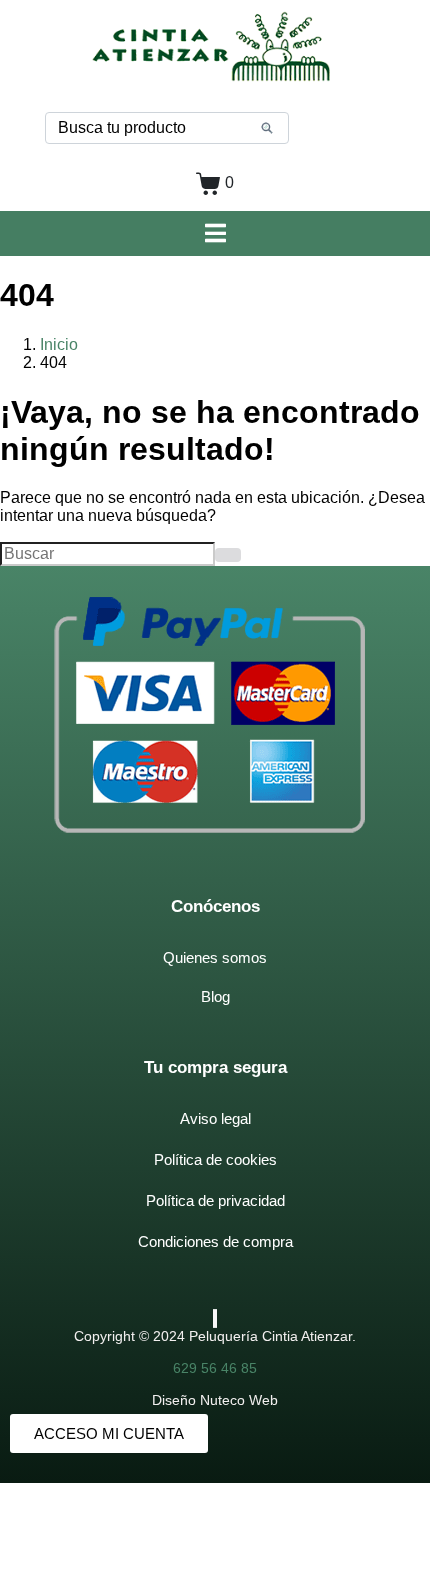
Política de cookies (215, 1159)
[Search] (267, 128)
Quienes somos (215, 957)
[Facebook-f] (214, 1318)
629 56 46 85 (215, 1368)
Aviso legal (215, 1118)
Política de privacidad (215, 1200)
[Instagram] (216, 1318)
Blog (215, 996)
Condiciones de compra (215, 1241)
